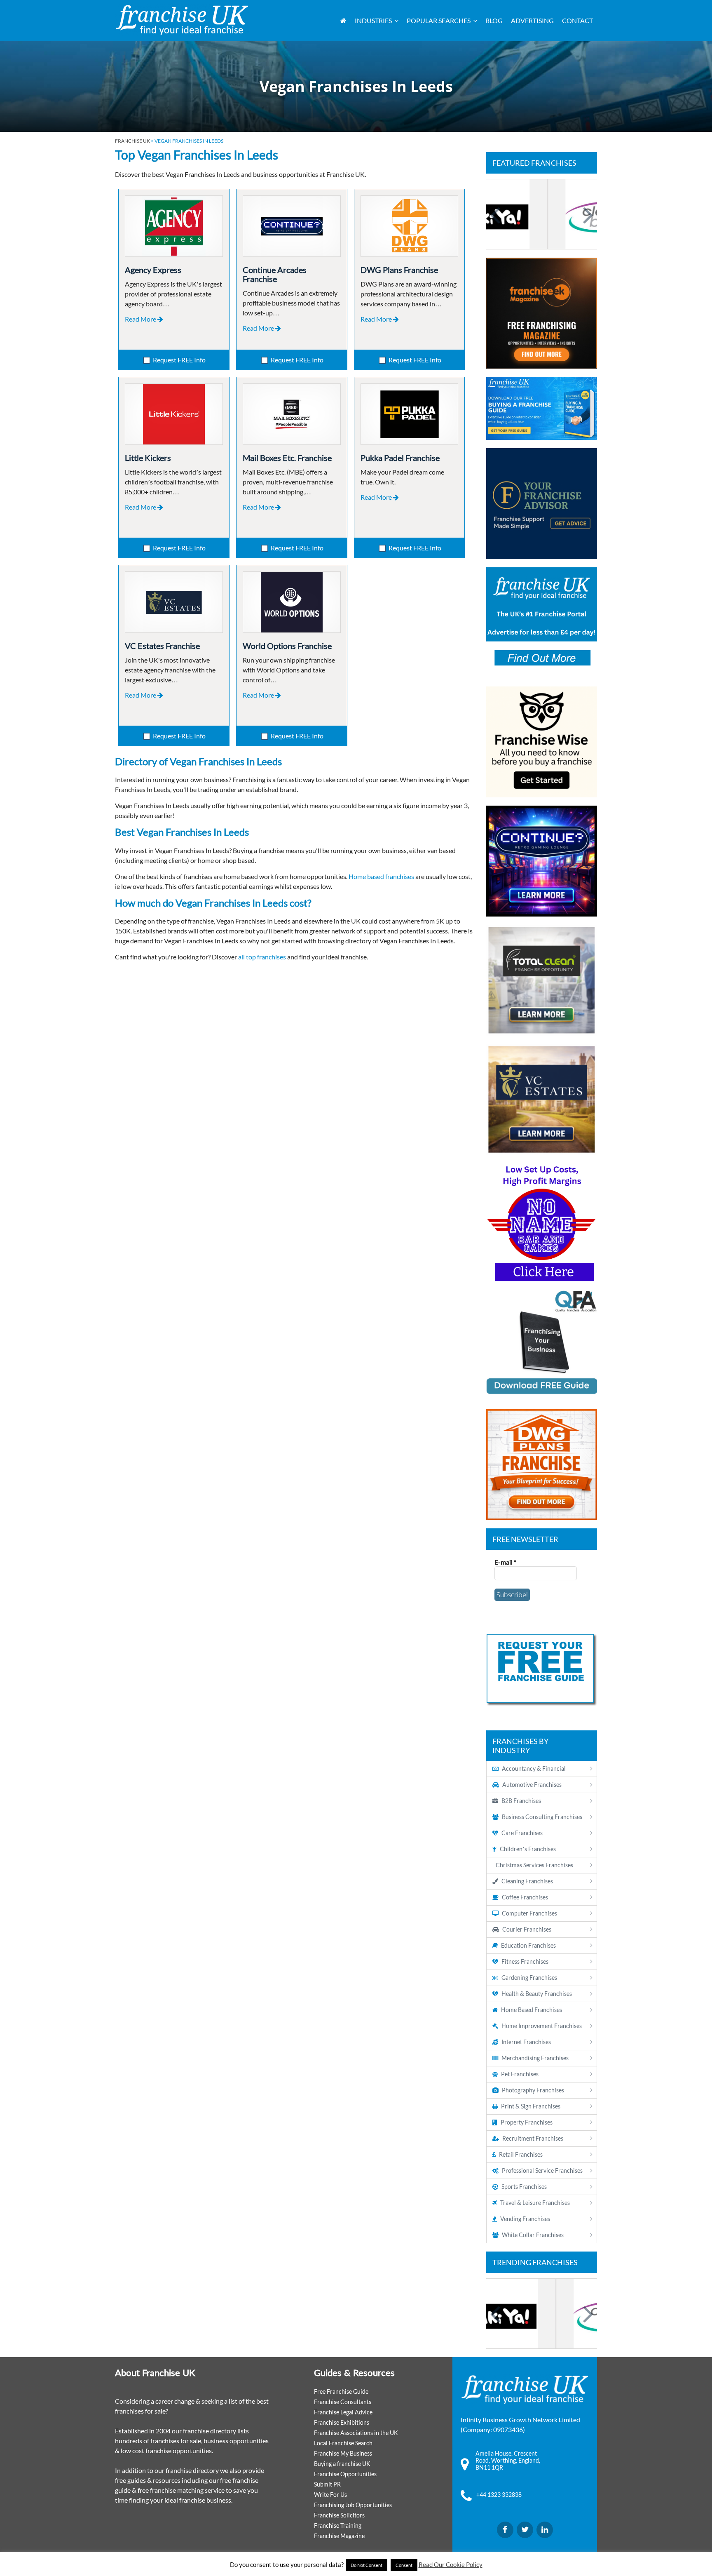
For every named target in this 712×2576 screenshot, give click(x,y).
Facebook (505, 2530)
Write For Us (330, 2495)
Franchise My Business (343, 2453)
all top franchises (262, 957)
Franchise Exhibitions (342, 2422)
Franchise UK (132, 141)
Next (587, 214)
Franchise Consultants (343, 2402)
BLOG (494, 20)
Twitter (525, 2530)
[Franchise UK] (182, 20)
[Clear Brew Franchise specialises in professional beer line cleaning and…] (542, 214)
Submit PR (327, 2484)
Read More (141, 319)
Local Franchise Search (343, 2443)
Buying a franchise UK (342, 2464)
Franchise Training (338, 2525)
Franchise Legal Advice (343, 2412)
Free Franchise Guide (341, 2391)
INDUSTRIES (373, 20)
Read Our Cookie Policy (451, 2564)
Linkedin (545, 2530)
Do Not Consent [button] (367, 2565)
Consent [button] (404, 2565)
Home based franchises (381, 876)
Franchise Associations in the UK (356, 2433)
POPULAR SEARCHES (439, 20)
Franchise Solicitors (339, 2515)
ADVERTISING (532, 20)
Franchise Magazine (339, 2536)
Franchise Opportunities (345, 2474)
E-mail (505, 1562)
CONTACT (577, 20)
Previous (497, 214)
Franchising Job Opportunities (353, 2505)
